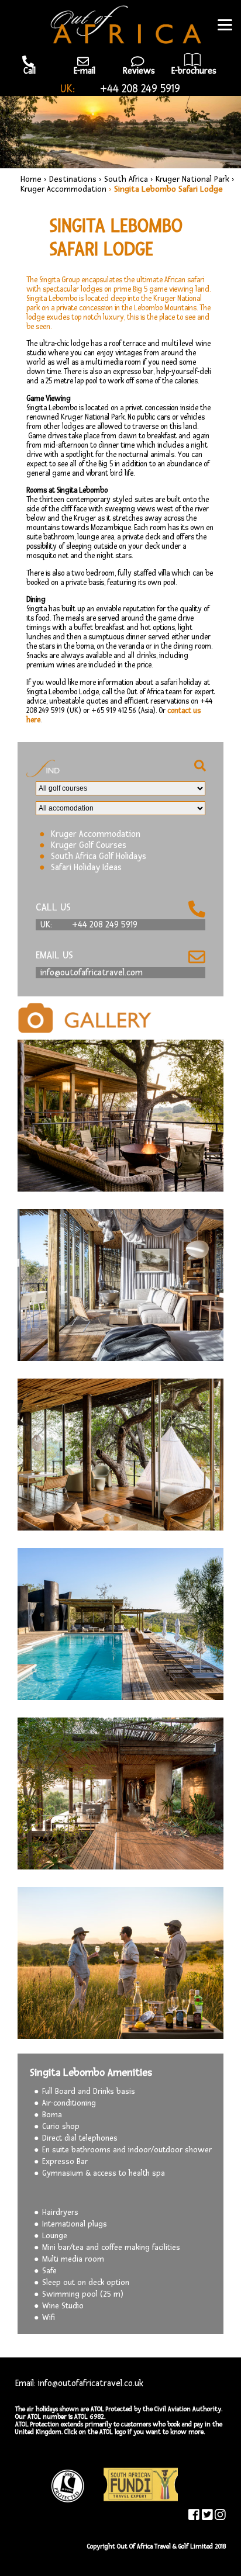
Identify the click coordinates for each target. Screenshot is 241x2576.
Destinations (73, 179)
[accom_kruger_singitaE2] (120, 1116)
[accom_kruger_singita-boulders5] (120, 1963)
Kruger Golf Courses (89, 845)
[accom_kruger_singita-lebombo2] (120, 1793)
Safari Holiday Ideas (86, 868)
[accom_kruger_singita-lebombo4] (120, 1455)
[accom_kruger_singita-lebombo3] (120, 1624)
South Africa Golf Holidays (99, 856)
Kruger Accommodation (63, 189)
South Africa (126, 179)
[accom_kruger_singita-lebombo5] (120, 1285)
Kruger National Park (192, 179)
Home (31, 179)
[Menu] (225, 25)
